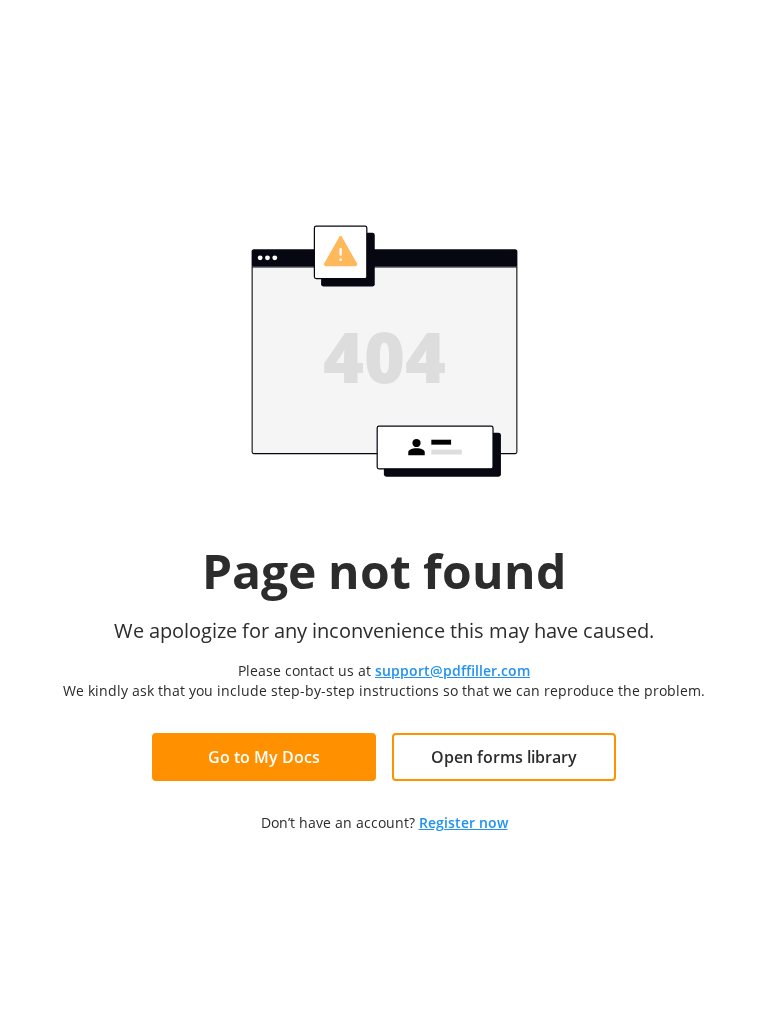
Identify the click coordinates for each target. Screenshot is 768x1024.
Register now (463, 822)
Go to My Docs (264, 757)
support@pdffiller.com (452, 670)
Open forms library (504, 757)
